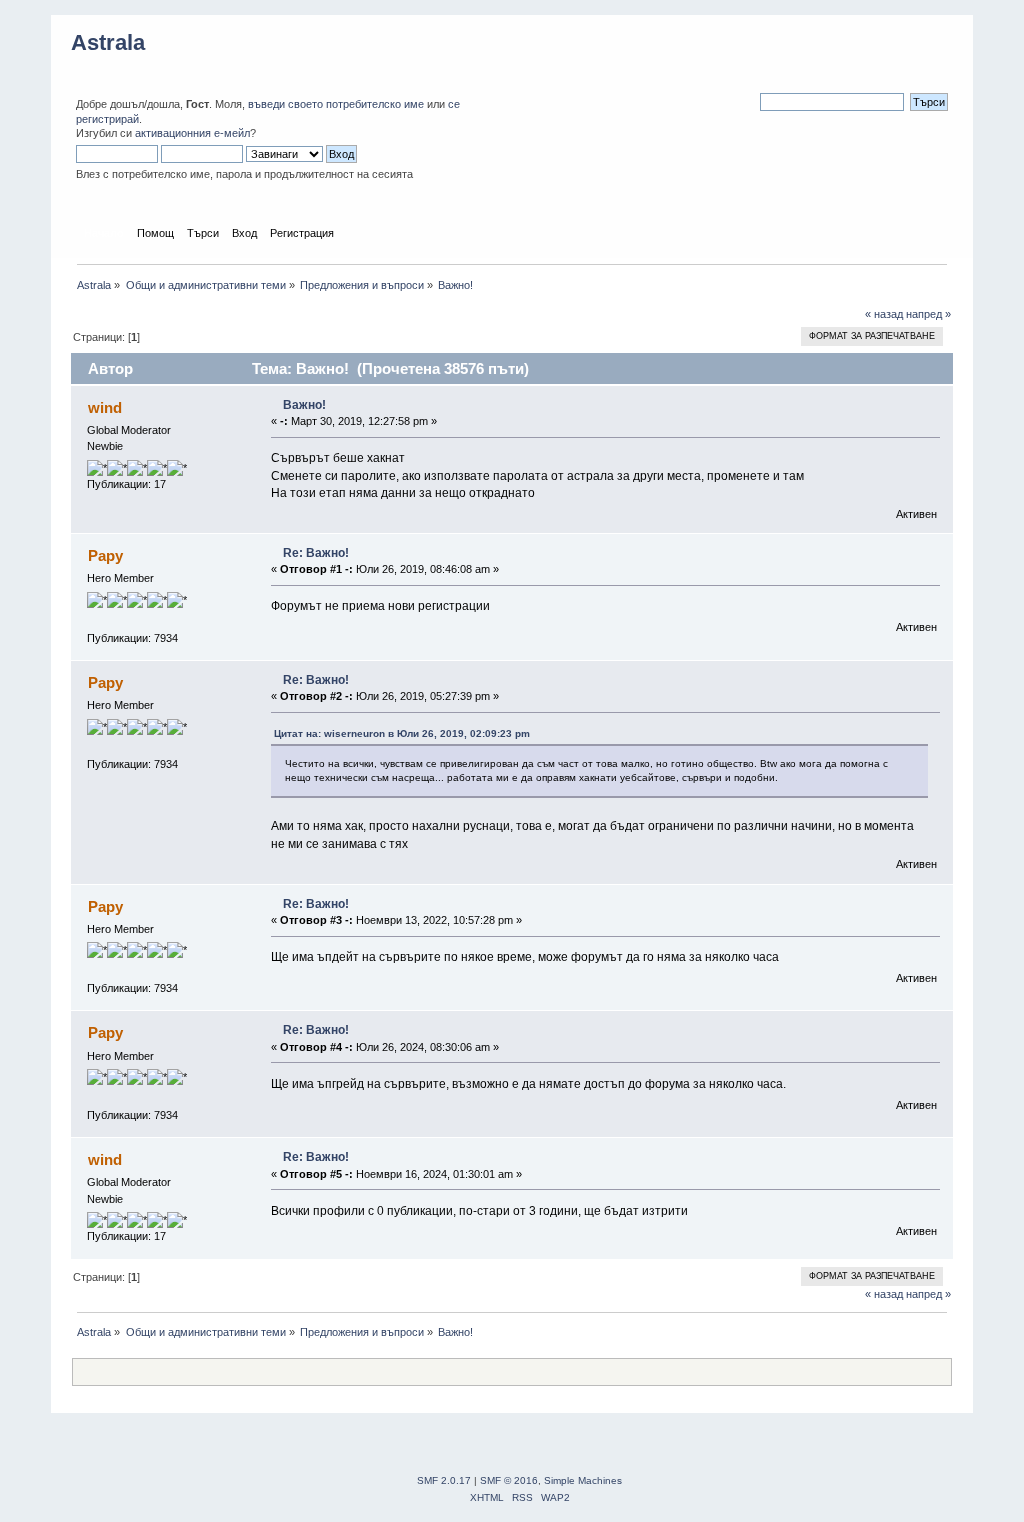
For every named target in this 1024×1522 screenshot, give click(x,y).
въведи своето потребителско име (336, 104)
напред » (928, 314)
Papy (105, 555)
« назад (884, 314)
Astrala (108, 42)
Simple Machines (583, 1480)
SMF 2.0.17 (444, 1480)
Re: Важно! (316, 553)
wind (105, 407)
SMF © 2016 (509, 1480)
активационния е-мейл (192, 133)
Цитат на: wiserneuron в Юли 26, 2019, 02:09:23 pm (402, 733)
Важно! (304, 405)
